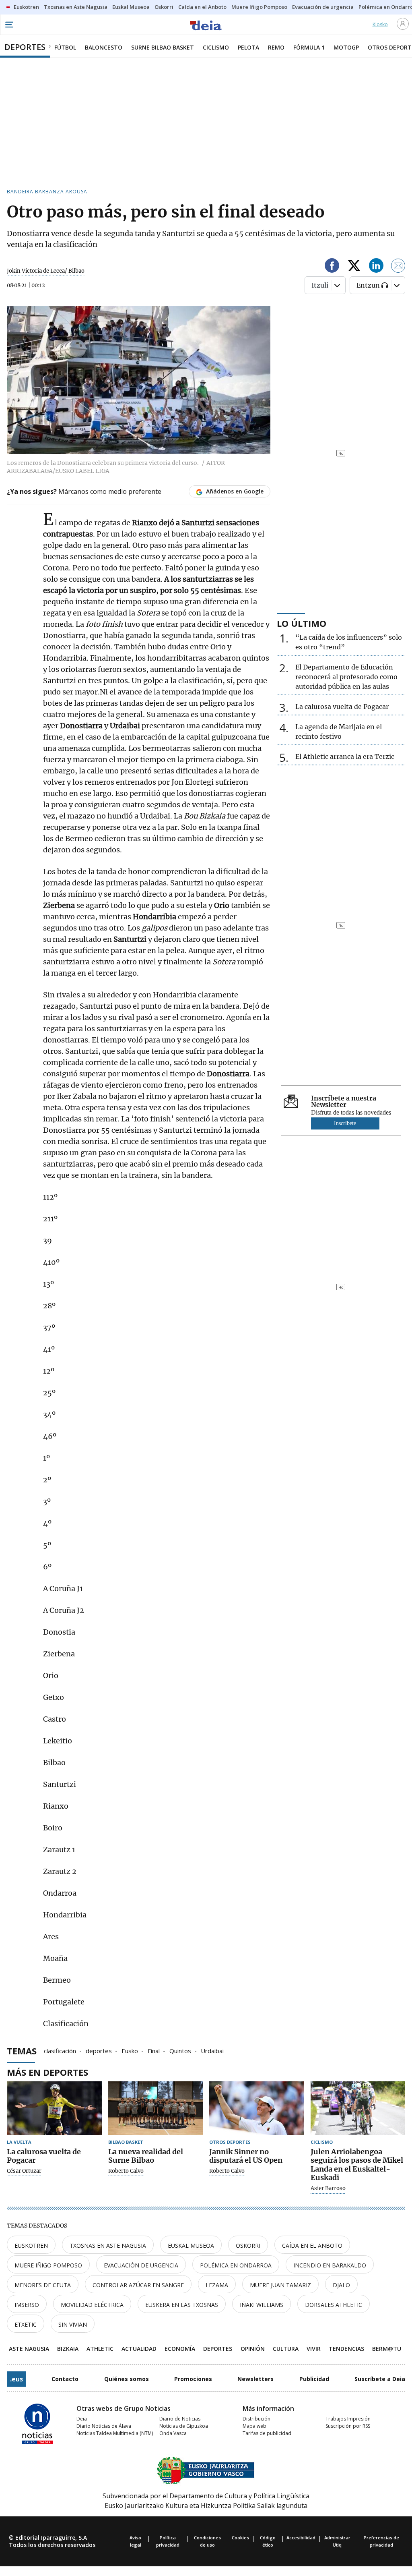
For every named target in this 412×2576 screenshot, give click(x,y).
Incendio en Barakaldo (330, 2265)
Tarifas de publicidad (267, 2433)
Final (154, 2050)
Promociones (193, 2379)
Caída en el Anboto (312, 2245)
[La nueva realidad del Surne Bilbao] (156, 2108)
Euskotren (31, 2245)
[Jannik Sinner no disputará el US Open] (257, 2108)
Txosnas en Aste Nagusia (108, 2245)
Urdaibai (212, 2050)
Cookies (240, 2538)
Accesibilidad (301, 2538)
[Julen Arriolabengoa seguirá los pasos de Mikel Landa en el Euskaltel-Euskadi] (358, 2108)
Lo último (302, 623)
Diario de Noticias (180, 2419)
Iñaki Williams (262, 2305)
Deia (82, 2419)
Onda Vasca (173, 2433)
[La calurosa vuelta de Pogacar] (54, 2108)
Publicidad (314, 2379)
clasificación (60, 2050)
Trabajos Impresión (348, 2419)
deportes (99, 2050)
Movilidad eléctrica (92, 2305)
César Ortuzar (24, 2171)
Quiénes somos (127, 2379)
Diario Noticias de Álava (104, 2426)
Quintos (180, 2050)
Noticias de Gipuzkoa (184, 2426)
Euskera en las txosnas (182, 2305)
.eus (16, 2379)
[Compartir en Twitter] (354, 267)
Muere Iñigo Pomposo (48, 2265)
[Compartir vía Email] (398, 267)
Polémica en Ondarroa (236, 2265)
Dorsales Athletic (334, 2305)
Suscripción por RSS (348, 2426)
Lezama (217, 2285)
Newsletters (255, 2379)
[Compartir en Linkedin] (376, 267)
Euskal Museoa (191, 2245)
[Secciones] (9, 25)
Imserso (27, 2305)
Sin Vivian (73, 2324)
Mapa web (254, 2426)
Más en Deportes (47, 2072)
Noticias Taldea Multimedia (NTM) (115, 2433)
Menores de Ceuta (43, 2285)
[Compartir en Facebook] (332, 267)
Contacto (65, 2379)
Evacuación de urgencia (141, 2265)
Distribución (256, 2419)
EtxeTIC (26, 2324)
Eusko (130, 2050)
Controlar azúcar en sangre (138, 2285)
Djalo (341, 2285)
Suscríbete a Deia (380, 2379)
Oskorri (248, 2245)
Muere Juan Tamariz (280, 2285)
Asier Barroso (328, 2188)
